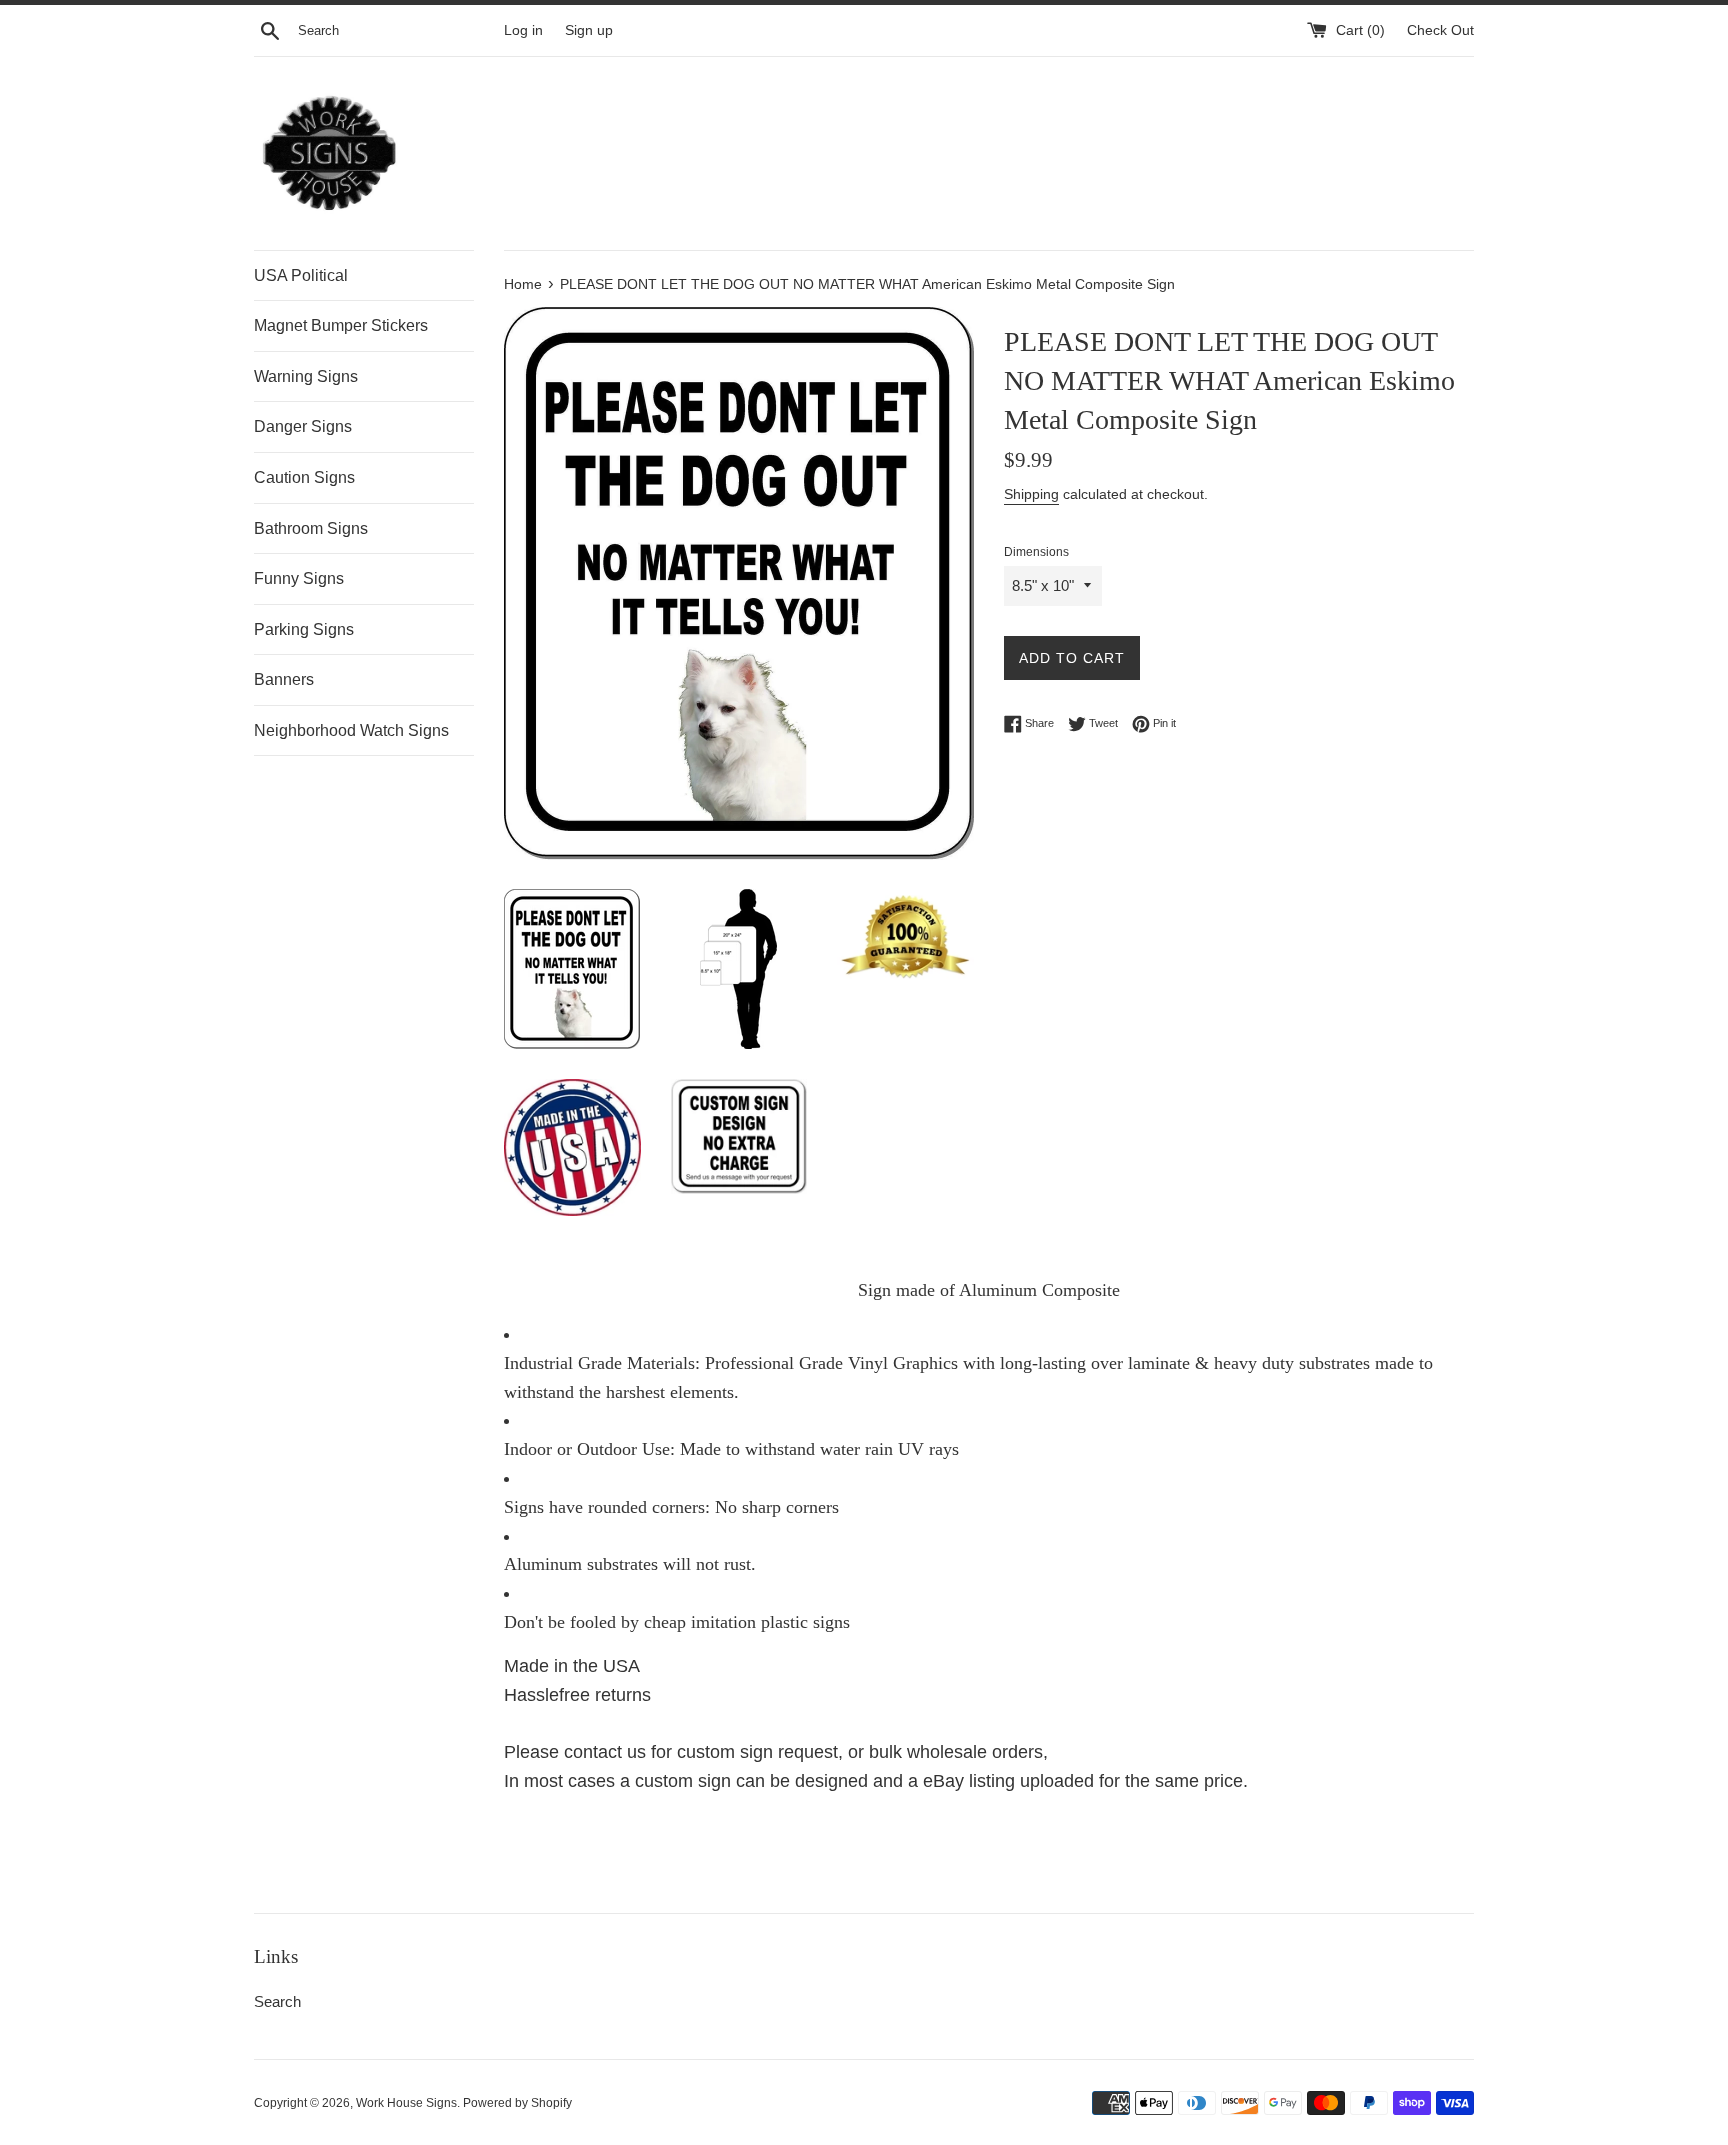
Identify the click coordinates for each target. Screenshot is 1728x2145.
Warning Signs (306, 376)
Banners (284, 679)
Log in (523, 30)
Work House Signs (406, 2103)
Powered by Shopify (517, 2103)
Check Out (1440, 30)
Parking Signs (304, 629)
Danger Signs (303, 426)
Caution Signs (304, 477)
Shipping (1031, 494)
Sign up (589, 30)
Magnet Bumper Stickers (341, 325)
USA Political (301, 275)
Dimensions (1036, 552)
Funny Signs (299, 578)
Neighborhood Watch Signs (351, 730)
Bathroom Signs (311, 528)
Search (277, 2001)
